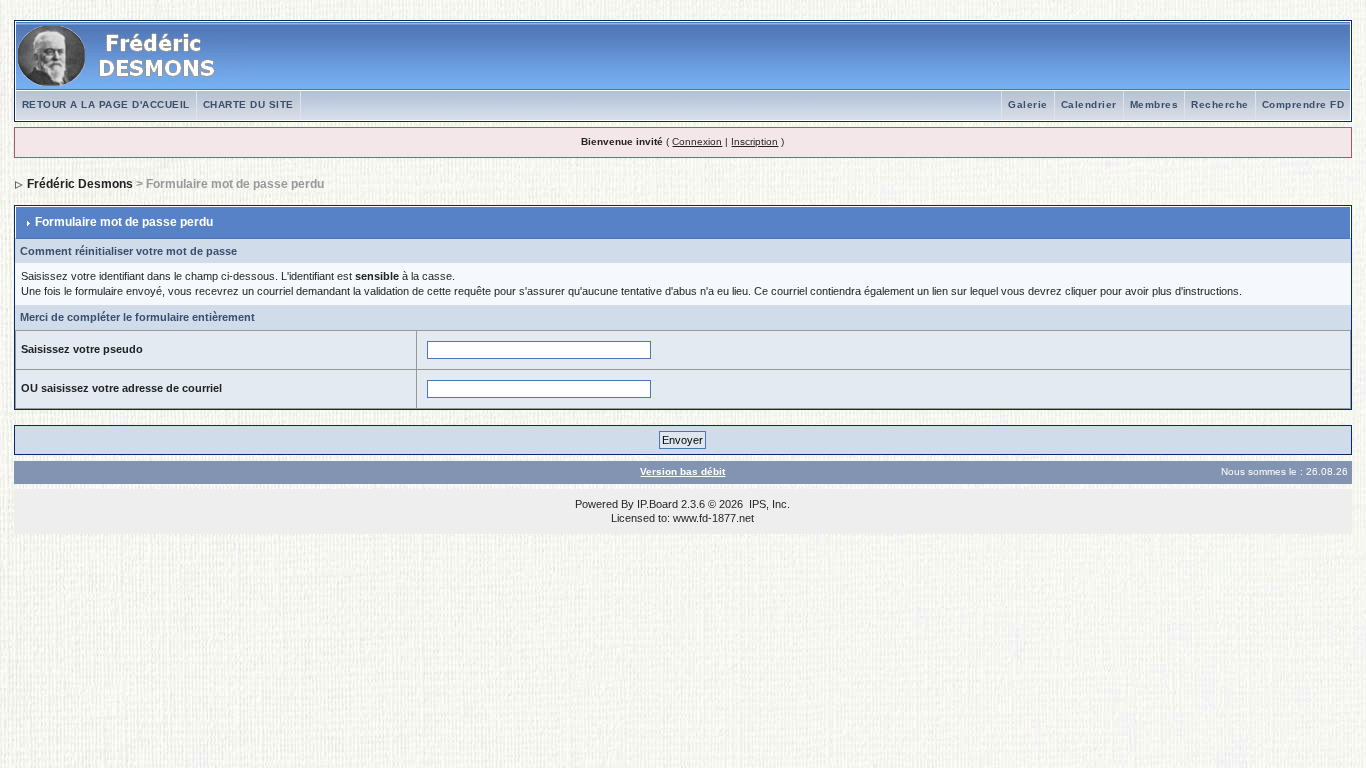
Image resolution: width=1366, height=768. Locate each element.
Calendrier (1089, 104)
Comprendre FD (1303, 104)
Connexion (697, 141)
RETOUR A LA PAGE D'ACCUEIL (106, 104)
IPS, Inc (768, 504)
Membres (1154, 104)
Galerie (1028, 104)
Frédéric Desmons (80, 184)
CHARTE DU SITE (248, 104)
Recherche (1220, 104)
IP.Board (657, 504)
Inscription (754, 141)
